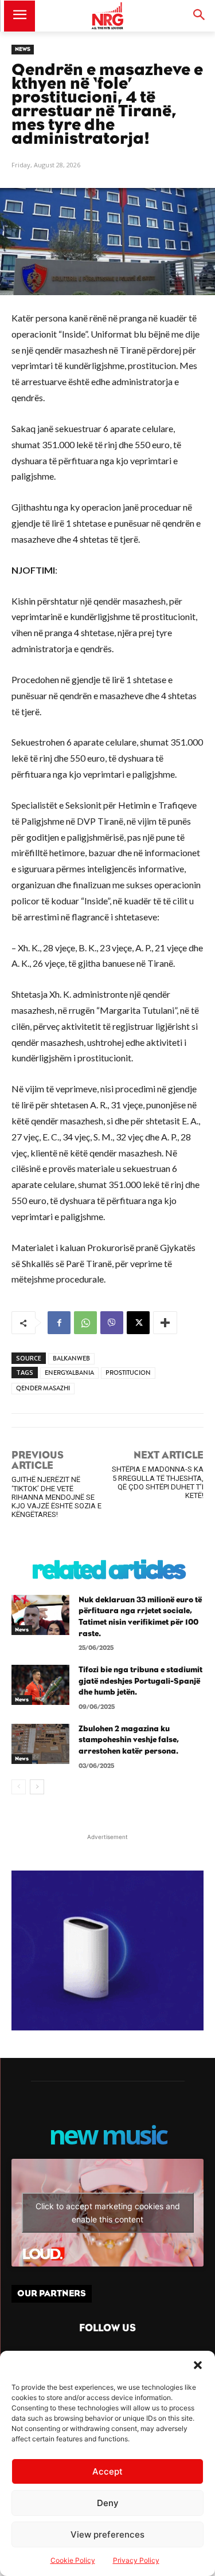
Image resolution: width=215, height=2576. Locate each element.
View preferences (107, 2534)
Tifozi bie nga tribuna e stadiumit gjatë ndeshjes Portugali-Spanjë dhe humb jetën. (140, 1681)
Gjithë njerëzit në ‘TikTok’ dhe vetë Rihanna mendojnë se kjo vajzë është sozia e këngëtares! (56, 1497)
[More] (165, 1323)
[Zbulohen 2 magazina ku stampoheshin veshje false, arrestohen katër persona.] (40, 1744)
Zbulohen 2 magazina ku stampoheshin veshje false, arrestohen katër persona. (129, 1740)
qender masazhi (43, 1388)
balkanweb (71, 1358)
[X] (138, 1323)
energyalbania (69, 1373)
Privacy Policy (136, 2560)
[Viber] (112, 1323)
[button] (198, 2365)
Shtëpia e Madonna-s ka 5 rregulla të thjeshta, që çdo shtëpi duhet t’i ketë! (158, 1482)
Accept (107, 2471)
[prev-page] (19, 1787)
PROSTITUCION (128, 1373)
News (23, 49)
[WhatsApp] (85, 1323)
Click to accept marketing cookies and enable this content (108, 2213)
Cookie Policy (73, 2560)
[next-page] (37, 1787)
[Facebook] (59, 1323)
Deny (108, 2503)
